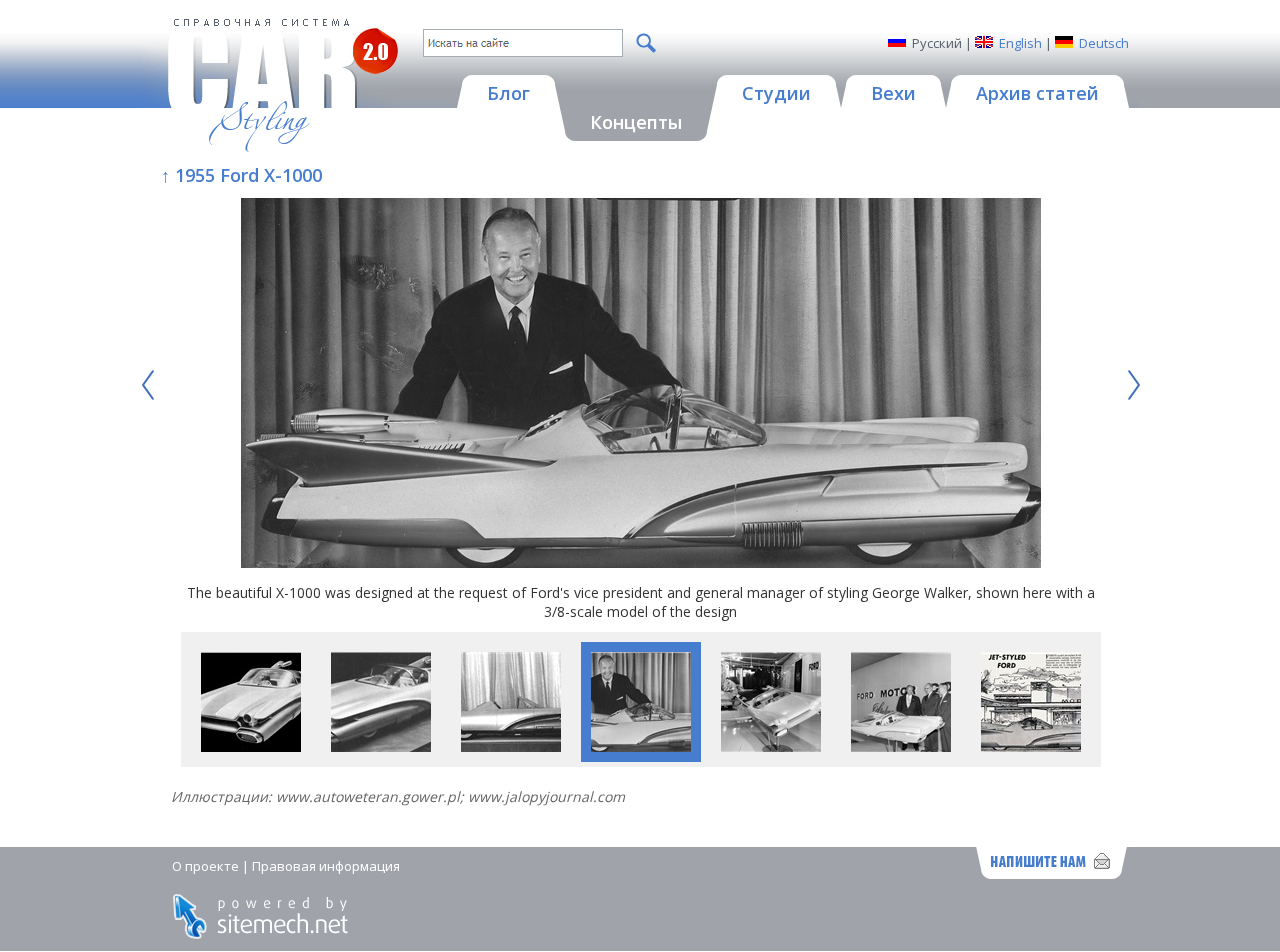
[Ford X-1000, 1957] (1031, 746)
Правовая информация (326, 866)
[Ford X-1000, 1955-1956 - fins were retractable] (511, 746)
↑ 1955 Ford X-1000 (241, 175)
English (1020, 43)
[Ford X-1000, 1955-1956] (251, 746)
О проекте (205, 866)
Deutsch (1104, 43)
